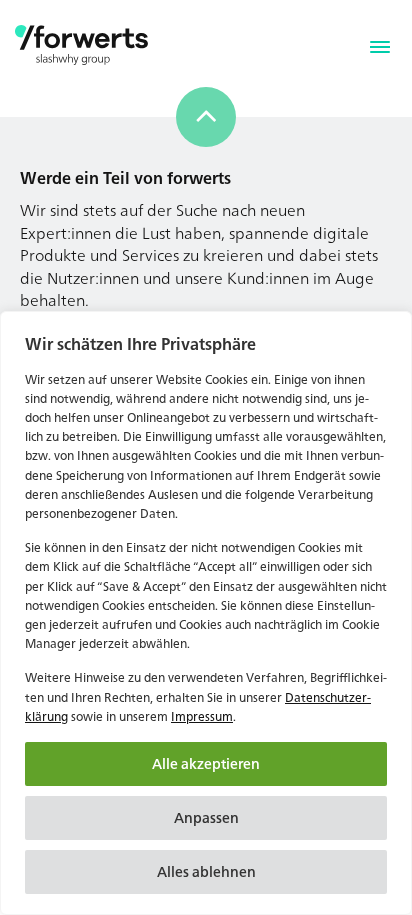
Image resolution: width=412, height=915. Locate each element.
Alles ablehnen (206, 871)
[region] (206, 613)
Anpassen (206, 817)
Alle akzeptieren (206, 763)
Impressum (202, 716)
